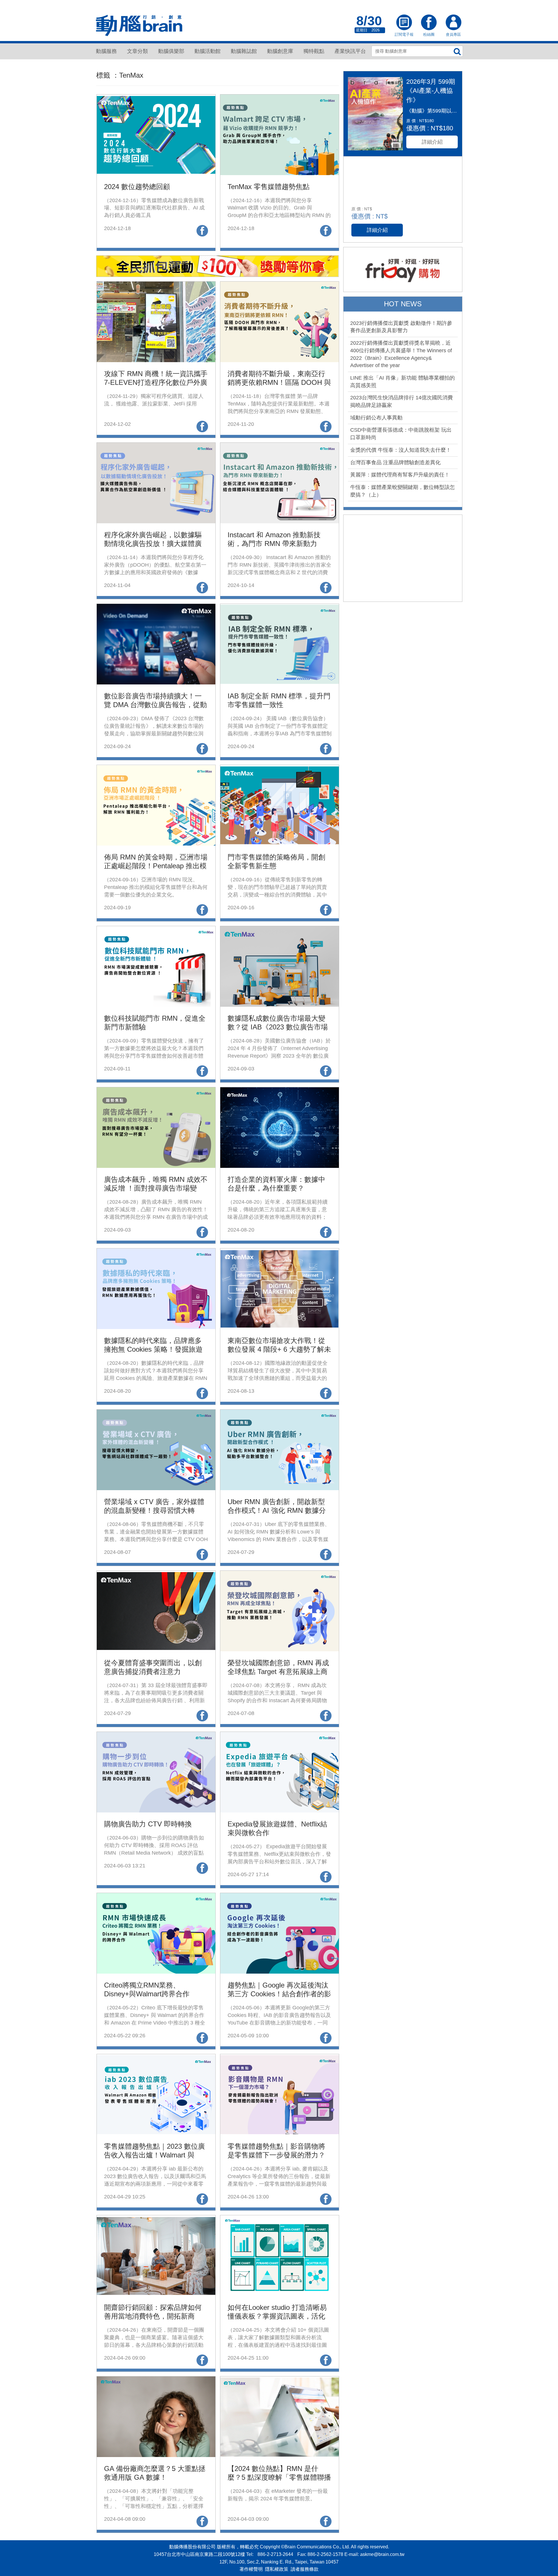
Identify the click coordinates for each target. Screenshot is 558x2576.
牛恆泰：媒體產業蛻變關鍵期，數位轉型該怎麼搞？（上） (403, 491)
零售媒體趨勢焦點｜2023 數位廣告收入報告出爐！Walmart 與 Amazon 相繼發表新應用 (154, 2155)
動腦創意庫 (280, 51)
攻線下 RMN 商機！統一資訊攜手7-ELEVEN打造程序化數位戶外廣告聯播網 (156, 382)
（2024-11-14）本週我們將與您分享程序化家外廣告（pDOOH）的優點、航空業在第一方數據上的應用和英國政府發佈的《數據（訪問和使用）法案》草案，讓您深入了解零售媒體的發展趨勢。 (155, 572)
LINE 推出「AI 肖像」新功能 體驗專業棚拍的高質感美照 (403, 382)
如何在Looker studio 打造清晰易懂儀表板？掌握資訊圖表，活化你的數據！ (277, 2316)
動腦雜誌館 (244, 51)
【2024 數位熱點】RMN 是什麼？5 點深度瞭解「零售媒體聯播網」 (279, 2477)
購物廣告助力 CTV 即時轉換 (148, 1824)
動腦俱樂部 (171, 51)
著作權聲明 (251, 2569)
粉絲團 (429, 23)
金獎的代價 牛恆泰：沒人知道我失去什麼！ (401, 450)
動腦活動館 (208, 51)
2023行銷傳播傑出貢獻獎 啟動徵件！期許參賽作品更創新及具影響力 (401, 327)
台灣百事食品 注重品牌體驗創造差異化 (395, 462)
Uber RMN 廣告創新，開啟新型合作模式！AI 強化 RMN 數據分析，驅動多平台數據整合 (277, 1510)
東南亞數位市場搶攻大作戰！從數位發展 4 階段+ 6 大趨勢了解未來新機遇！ (279, 1349)
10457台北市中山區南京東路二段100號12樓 (199, 2554)
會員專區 (453, 23)
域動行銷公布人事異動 (376, 418)
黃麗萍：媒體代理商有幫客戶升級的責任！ (400, 475)
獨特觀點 (314, 51)
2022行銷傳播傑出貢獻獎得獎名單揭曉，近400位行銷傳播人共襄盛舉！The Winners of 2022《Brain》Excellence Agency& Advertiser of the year (401, 354)
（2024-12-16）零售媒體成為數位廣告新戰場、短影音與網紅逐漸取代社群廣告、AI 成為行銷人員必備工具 (154, 208)
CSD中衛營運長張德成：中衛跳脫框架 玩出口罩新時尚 (401, 434)
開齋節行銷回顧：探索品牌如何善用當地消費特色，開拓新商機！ (153, 2316)
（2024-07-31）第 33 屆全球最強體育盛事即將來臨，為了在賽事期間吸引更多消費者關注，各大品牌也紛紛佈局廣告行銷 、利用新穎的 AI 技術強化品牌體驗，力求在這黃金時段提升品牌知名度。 (156, 1700)
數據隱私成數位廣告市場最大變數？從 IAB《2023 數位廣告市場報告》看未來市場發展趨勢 (278, 1027)
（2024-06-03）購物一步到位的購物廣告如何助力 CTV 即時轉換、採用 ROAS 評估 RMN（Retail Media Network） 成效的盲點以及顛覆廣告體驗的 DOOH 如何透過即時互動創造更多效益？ (155, 1853)
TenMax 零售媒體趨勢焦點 (269, 187)
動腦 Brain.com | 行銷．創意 (139, 26)
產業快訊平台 (350, 51)
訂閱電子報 (404, 23)
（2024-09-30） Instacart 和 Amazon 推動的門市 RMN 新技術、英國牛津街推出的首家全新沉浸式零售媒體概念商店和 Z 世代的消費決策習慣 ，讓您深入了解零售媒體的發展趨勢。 (279, 572)
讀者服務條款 (305, 2569)
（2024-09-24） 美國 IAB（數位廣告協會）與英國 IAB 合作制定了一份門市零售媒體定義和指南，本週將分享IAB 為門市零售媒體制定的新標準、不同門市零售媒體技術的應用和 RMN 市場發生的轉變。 (280, 733)
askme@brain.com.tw (382, 2554)
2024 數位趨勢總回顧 (137, 187)
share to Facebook (202, 231)
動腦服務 (106, 51)
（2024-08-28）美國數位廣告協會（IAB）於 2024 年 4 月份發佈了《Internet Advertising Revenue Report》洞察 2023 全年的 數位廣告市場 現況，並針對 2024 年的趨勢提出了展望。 (279, 1056)
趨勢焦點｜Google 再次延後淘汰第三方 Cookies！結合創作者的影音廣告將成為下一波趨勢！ (279, 1994)
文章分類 (137, 51)
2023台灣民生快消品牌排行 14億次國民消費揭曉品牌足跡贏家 (401, 401)
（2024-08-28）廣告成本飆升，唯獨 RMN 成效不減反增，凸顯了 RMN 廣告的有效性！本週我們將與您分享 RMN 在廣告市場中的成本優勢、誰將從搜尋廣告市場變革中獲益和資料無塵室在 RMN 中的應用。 (156, 1217)
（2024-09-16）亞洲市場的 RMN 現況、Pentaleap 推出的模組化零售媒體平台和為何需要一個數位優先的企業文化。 (156, 887)
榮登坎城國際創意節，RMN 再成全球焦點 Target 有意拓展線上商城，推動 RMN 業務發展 (278, 1672)
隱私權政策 (277, 2569)
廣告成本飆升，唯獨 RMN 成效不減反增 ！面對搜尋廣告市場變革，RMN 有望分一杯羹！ (156, 1188)
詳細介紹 (432, 142)
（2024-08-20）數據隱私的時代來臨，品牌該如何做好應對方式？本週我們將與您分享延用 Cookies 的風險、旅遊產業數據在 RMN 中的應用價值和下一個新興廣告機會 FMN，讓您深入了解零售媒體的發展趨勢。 (156, 1378)
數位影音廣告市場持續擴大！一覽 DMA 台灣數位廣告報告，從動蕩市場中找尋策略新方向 (155, 705)
